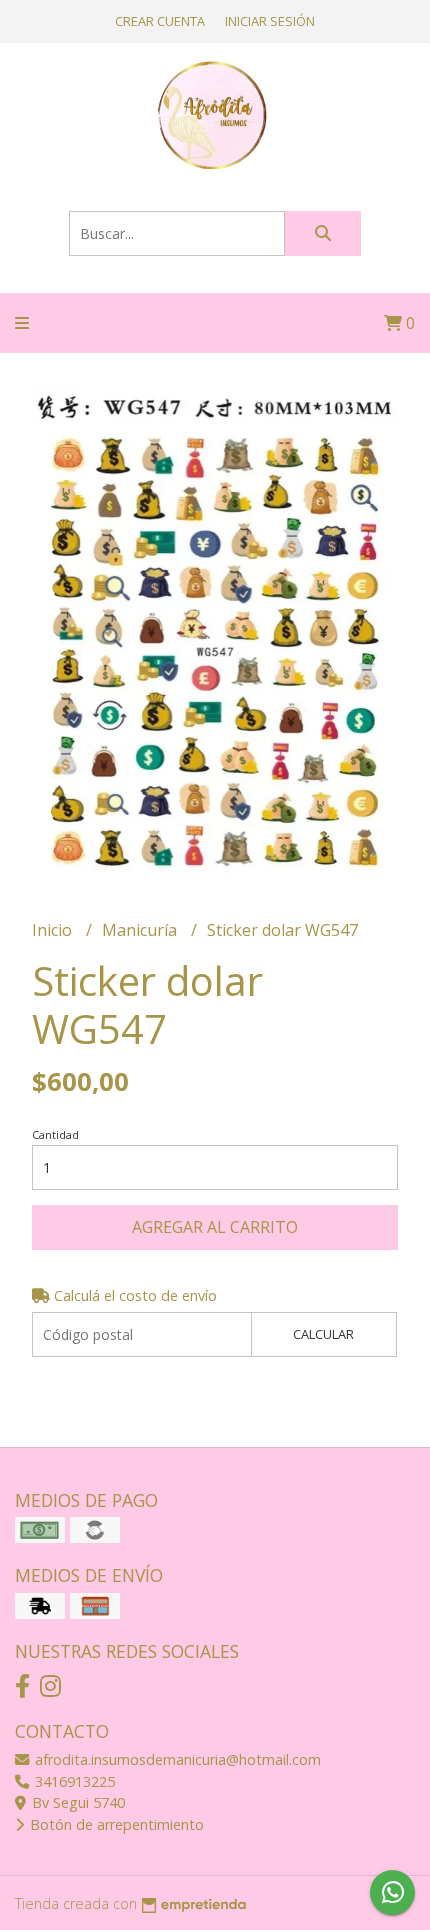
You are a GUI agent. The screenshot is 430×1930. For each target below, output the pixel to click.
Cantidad (55, 1134)
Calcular (323, 1334)
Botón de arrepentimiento (115, 1824)
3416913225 (73, 1781)
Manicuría (141, 930)
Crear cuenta (160, 21)
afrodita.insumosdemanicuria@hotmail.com (176, 1759)
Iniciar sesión (270, 21)
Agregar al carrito (215, 1227)
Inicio (54, 930)
